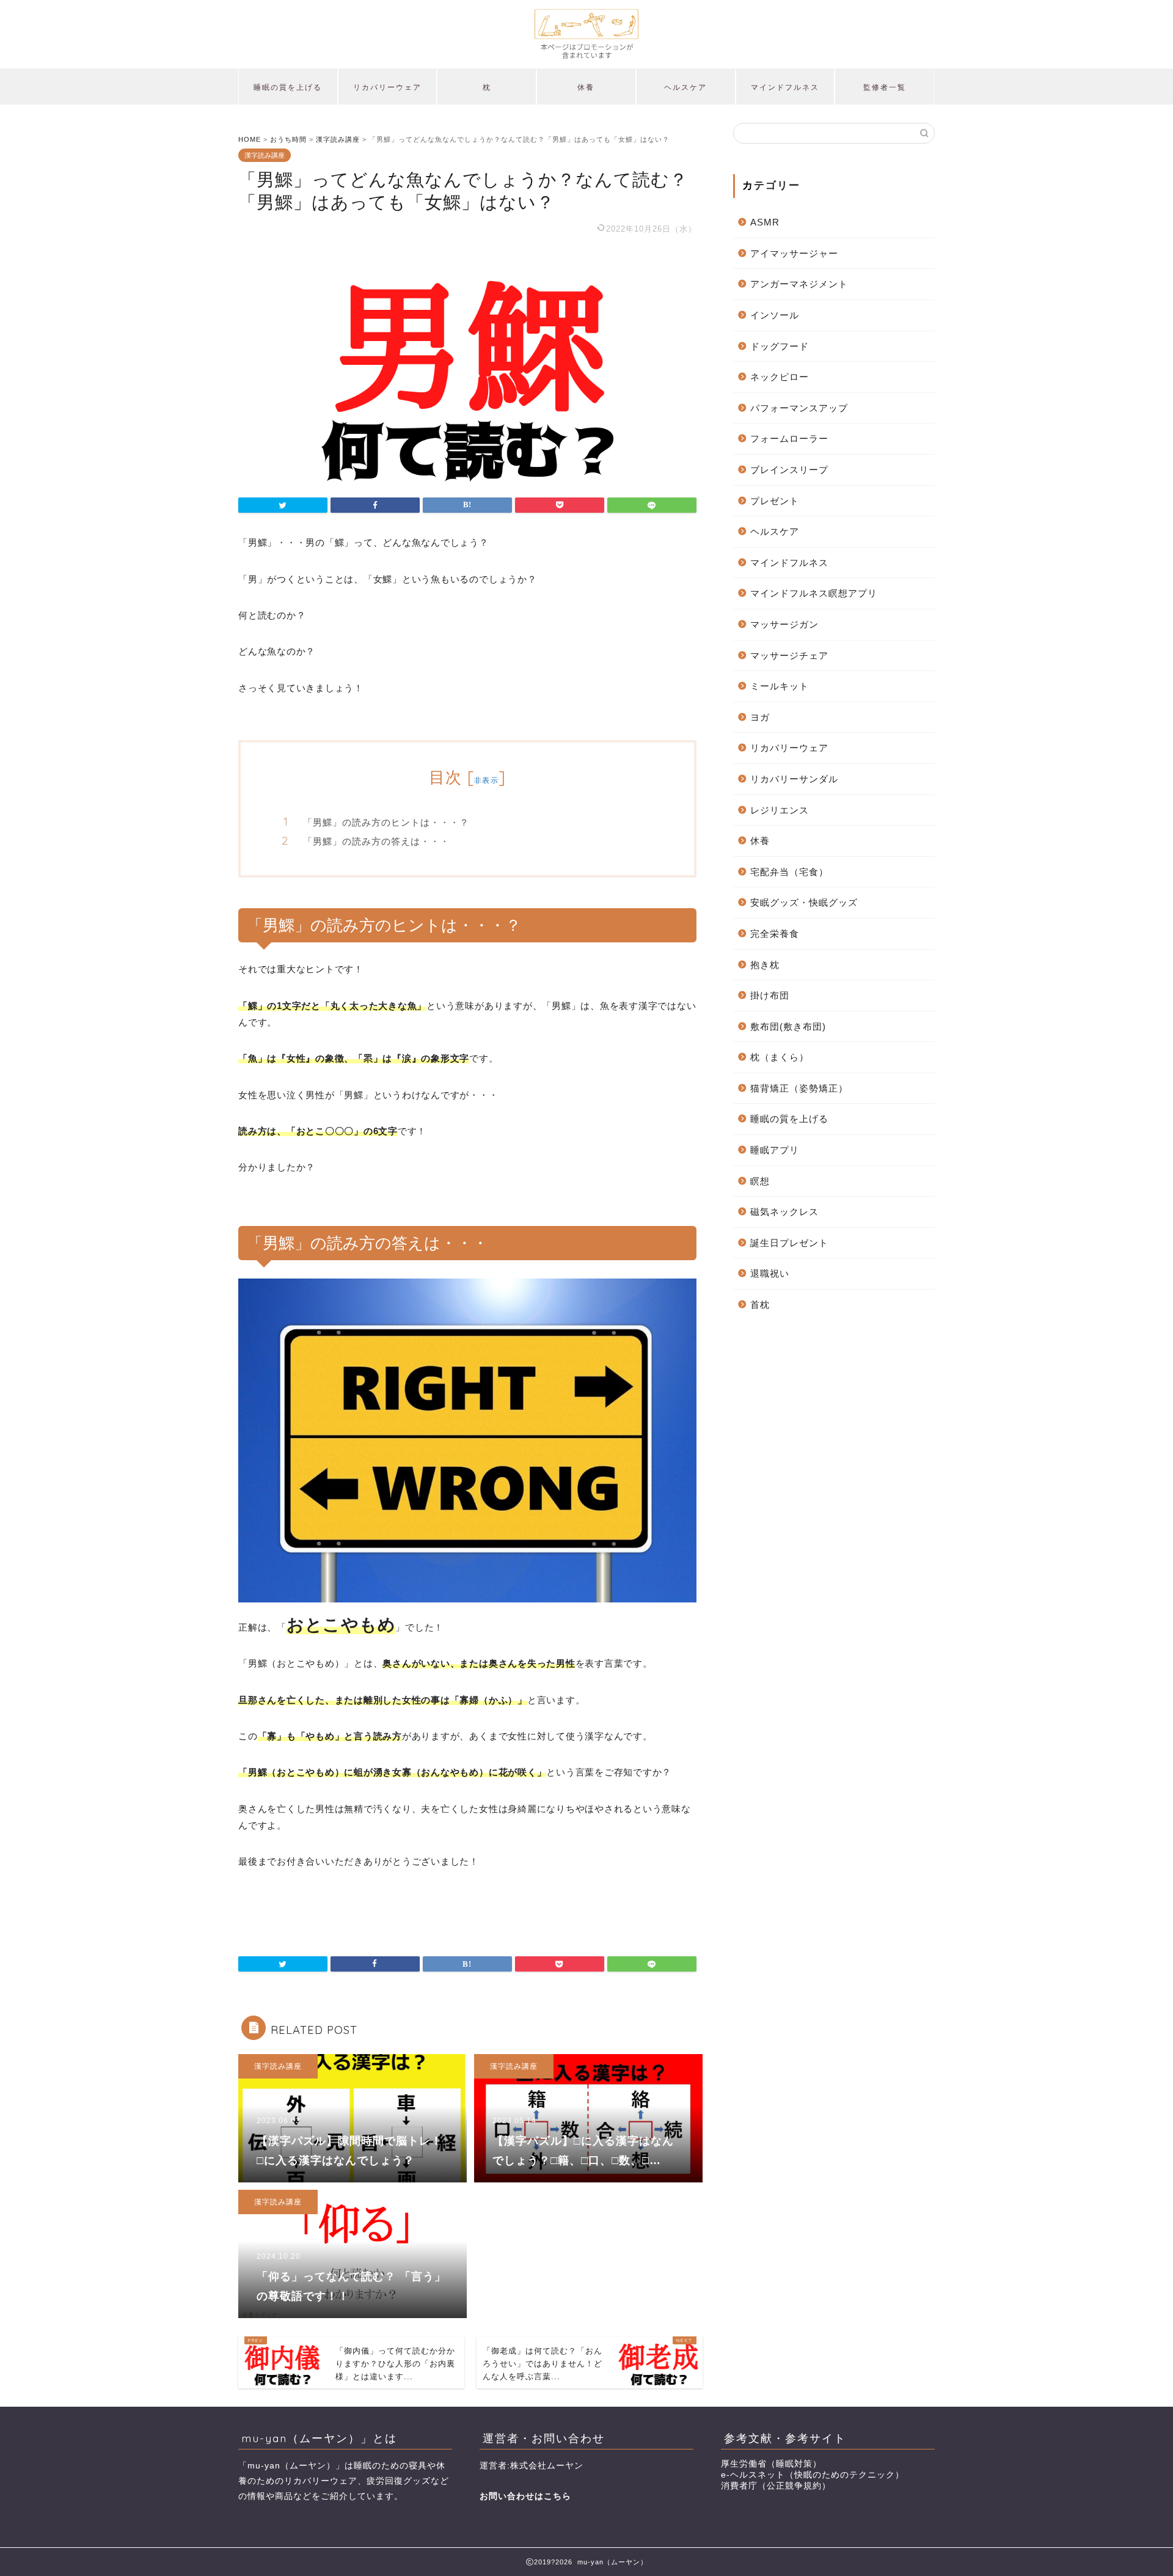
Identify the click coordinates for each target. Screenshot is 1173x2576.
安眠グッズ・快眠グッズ (804, 902)
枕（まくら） (780, 1057)
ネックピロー (780, 377)
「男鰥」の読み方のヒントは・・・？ (386, 822)
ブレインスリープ (789, 470)
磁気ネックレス (784, 1212)
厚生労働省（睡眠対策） (771, 2464)
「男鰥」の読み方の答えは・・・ (376, 841)
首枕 (760, 1305)
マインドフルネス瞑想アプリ (814, 593)
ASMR (765, 222)
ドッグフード (780, 346)
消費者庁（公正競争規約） (776, 2486)
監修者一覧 (885, 87)
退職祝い (770, 1273)
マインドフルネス (785, 87)
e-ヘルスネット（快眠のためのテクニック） (813, 2475)
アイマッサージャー (794, 253)
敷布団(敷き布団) (788, 1026)
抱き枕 (765, 965)
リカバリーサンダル (794, 779)
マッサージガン (784, 624)
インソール (775, 315)
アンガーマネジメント (799, 284)
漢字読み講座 (265, 155)
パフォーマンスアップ (799, 408)
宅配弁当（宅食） (789, 872)
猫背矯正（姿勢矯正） (799, 1088)
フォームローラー (789, 439)
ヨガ (760, 717)
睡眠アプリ (775, 1150)
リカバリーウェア (387, 87)
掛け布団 (770, 995)
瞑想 (760, 1181)
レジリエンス (780, 810)
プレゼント (775, 501)
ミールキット (780, 686)
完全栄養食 (775, 934)
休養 (586, 87)
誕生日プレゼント (789, 1243)
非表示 (486, 780)
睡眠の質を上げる (288, 87)
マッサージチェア (789, 655)
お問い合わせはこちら (525, 2496)
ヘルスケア (685, 87)
